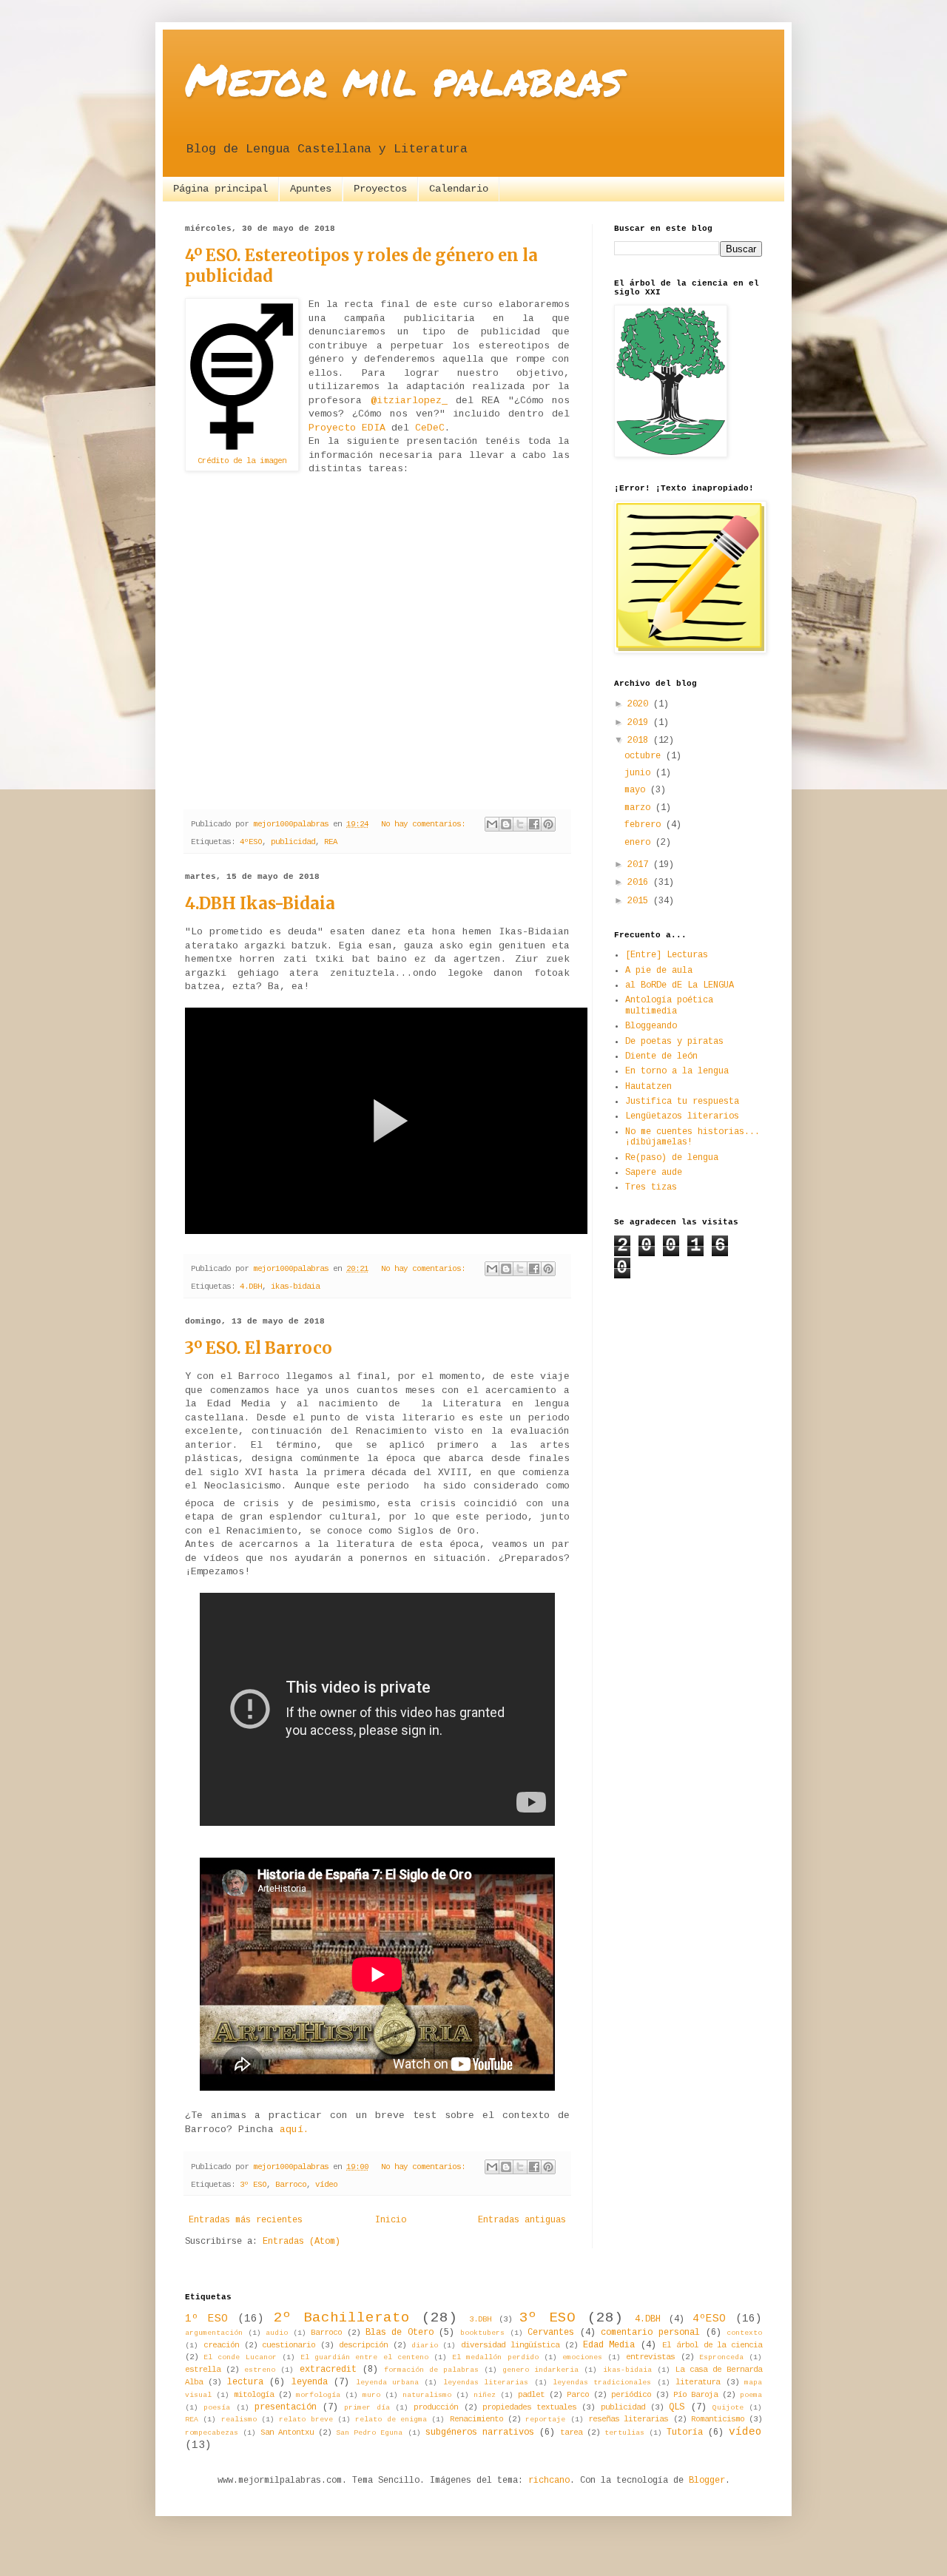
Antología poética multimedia (669, 1005)
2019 (640, 723)
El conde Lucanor (240, 2357)
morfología (318, 2395)
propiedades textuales (529, 2407)
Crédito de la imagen (242, 461)
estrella (203, 2370)
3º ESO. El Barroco (259, 1348)
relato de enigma (391, 2420)
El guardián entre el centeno (364, 2357)
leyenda (310, 2382)
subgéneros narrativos (480, 2432)
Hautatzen (648, 1087)
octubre (645, 756)
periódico (631, 2395)
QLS (677, 2407)
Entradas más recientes (246, 2220)
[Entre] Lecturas (667, 955)
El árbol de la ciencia (712, 2345)
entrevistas (650, 2357)
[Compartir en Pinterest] (548, 824)
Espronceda (721, 2357)
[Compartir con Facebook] (534, 824)
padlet (531, 2395)
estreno (260, 2370)
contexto (744, 2333)
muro (371, 2395)
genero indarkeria (540, 2370)
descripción (363, 2345)
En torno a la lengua (677, 1071)
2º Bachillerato (342, 2318)
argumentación (214, 2333)
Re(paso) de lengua (672, 1158)
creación (221, 2345)
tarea (571, 2432)
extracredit (328, 2370)
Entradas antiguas (522, 2220)
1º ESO (206, 2319)
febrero (645, 825)
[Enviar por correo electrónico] (492, 824)
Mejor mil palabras (404, 78)
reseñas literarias (628, 2419)
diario (425, 2346)
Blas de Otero (400, 2333)
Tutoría (685, 2432)
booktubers (482, 2333)
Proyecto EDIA (347, 428)
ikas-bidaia (295, 1287)
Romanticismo (718, 2419)
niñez (485, 2395)
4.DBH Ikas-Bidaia (260, 903)
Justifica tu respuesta (682, 1102)
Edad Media (609, 2345)
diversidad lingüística (510, 2345)
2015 (640, 901)
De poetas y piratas (674, 1042)
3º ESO (253, 2185)
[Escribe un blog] (506, 824)
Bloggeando (651, 1026)
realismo (239, 2420)
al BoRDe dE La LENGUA (680, 985)
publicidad (293, 842)
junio (640, 773)
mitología (254, 2395)
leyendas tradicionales (602, 2383)
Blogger (707, 2481)
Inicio (391, 2220)
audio (277, 2333)
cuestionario (289, 2345)
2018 (640, 741)
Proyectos (380, 189)
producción (436, 2407)
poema (751, 2395)
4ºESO (251, 842)
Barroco (291, 2185)
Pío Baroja (695, 2395)
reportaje (545, 2420)
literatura (698, 2382)
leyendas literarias (486, 2383)
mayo (637, 790)
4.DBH (251, 1287)
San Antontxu (287, 2432)
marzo (640, 808)
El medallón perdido (495, 2357)
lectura (245, 2382)
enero (640, 843)
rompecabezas (212, 2433)
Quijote (728, 2408)
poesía (217, 2408)
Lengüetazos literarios (682, 1116)
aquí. (294, 2130)
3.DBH (480, 2319)
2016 (640, 883)
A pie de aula (659, 971)
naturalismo (427, 2395)
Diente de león (661, 1056)
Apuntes (311, 189)
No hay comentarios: (425, 824)
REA (331, 842)
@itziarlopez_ (409, 401)
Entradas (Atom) (301, 2242)
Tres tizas (651, 1187)
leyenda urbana (387, 2383)
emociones (582, 2357)
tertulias (624, 2433)
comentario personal (650, 2333)
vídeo (326, 2185)
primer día (367, 2408)
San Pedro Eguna (369, 2433)
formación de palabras (431, 2370)
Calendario (459, 189)
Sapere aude (654, 1173)
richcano (549, 2481)
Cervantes (551, 2333)
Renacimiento (476, 2419)
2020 (640, 704)
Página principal (220, 189)
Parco (578, 2395)
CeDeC (430, 428)
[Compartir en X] (520, 824)
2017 (640, 865)
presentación (286, 2407)
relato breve (306, 2420)
